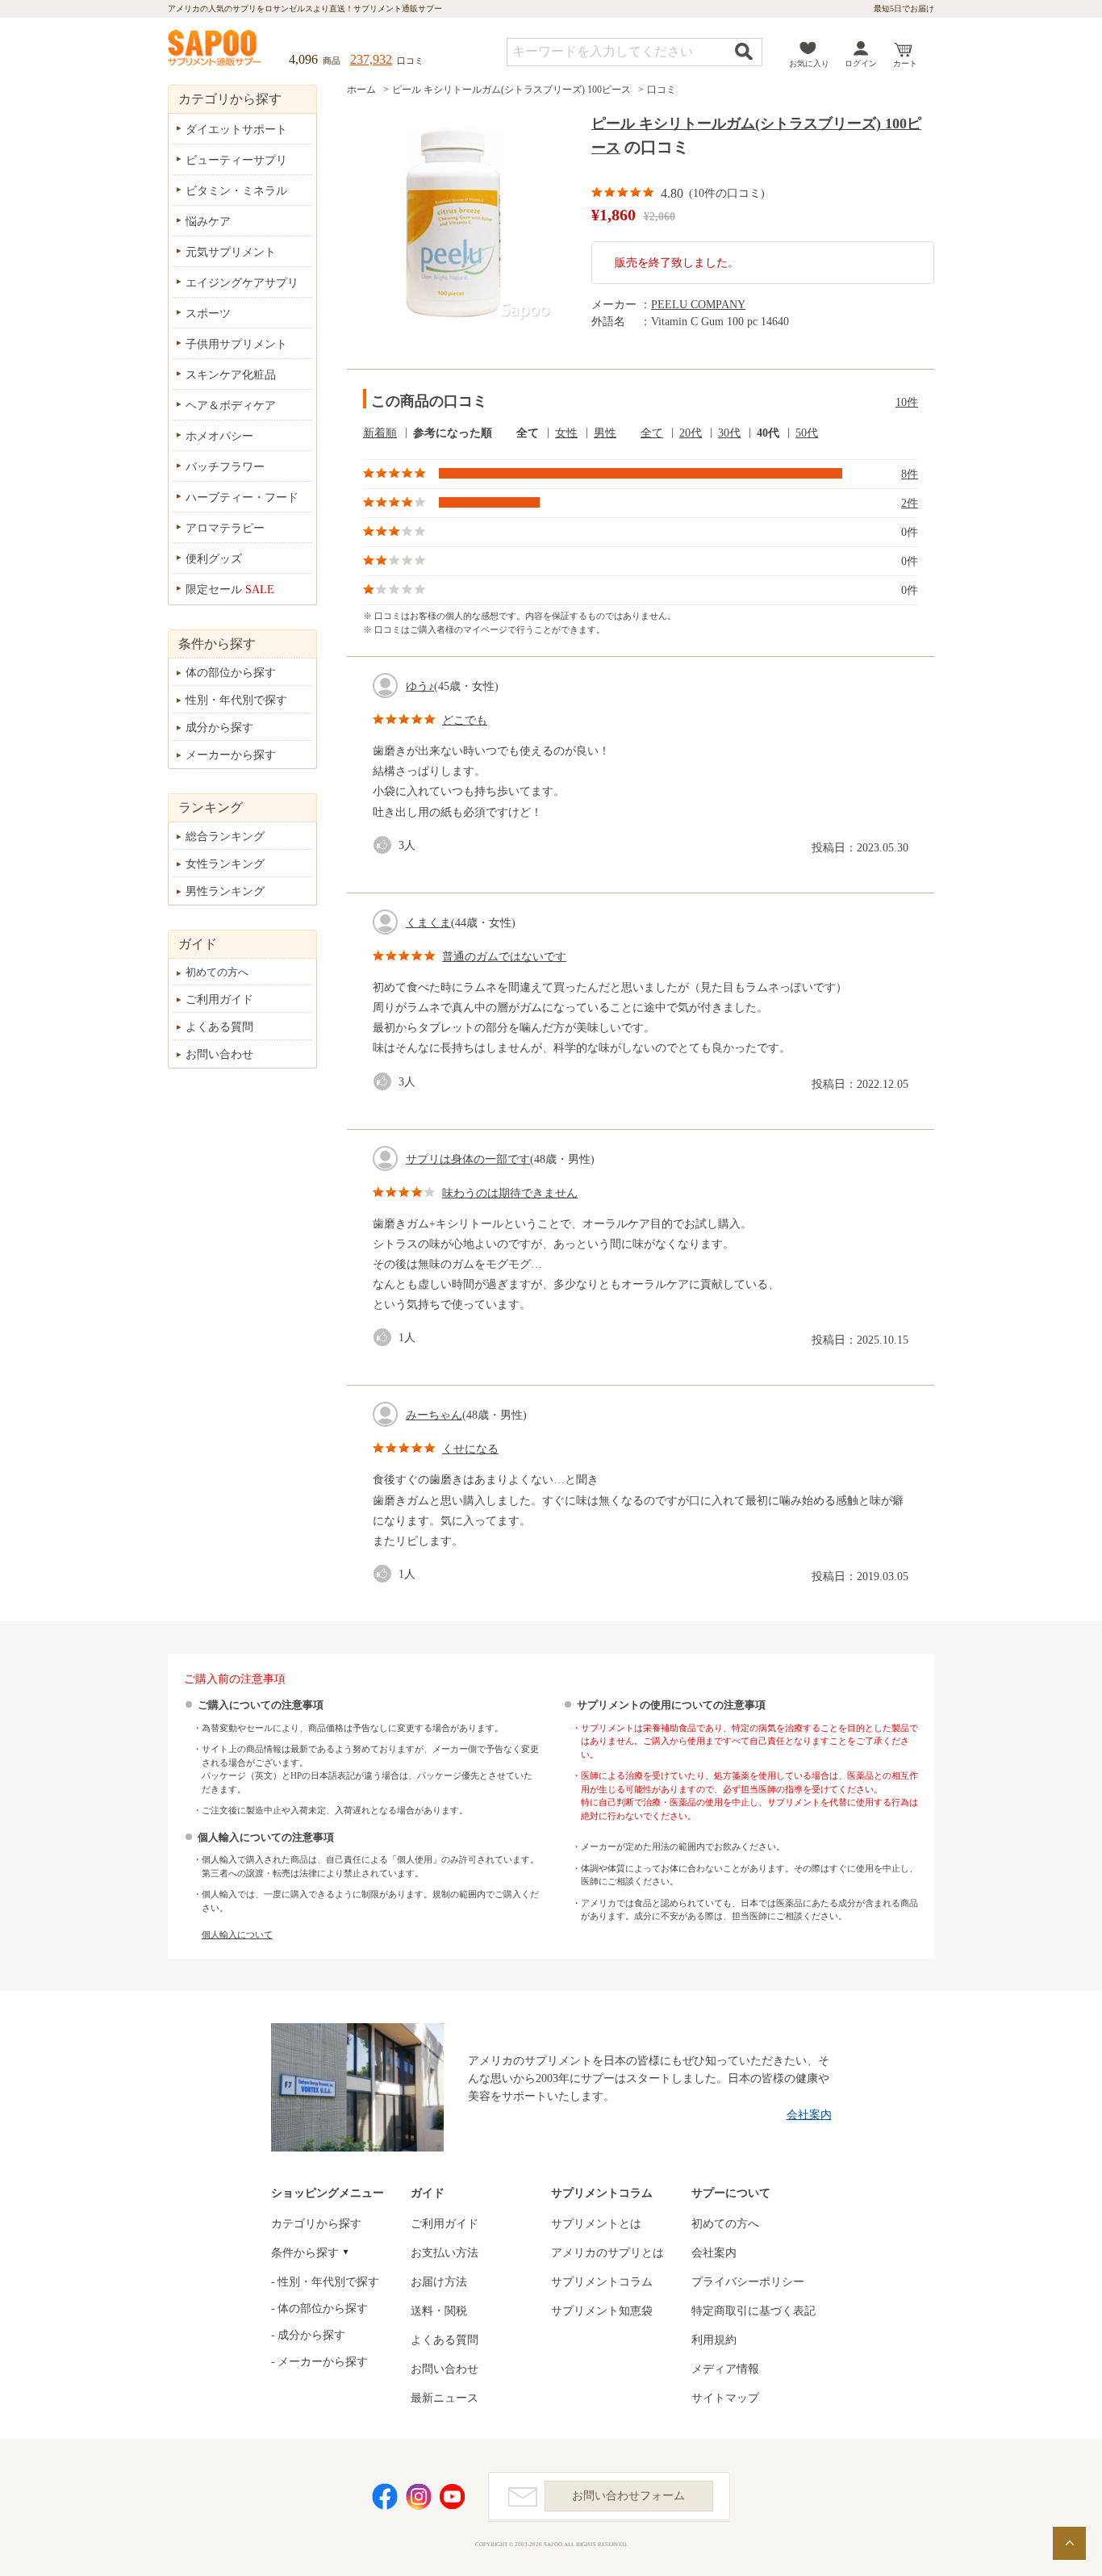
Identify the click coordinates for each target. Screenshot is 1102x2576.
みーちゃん (434, 1415)
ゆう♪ (420, 686)
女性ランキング (225, 864)
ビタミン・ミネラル (236, 191)
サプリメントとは (596, 2224)
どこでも (465, 720)
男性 (605, 433)
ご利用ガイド (219, 999)
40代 (768, 433)
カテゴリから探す (316, 2224)
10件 (907, 402)
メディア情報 (725, 2369)
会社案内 (809, 2115)
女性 (566, 433)
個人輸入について (237, 1934)
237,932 (371, 59)
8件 (910, 474)
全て (528, 433)
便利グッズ (214, 559)
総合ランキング (225, 836)
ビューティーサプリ (236, 160)
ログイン (861, 63)
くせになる (470, 1449)
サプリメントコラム (602, 2282)
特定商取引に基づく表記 (753, 2311)
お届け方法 (439, 2282)
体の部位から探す (231, 673)
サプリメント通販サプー (215, 49)
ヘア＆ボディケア (231, 406)
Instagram (419, 2497)
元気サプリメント (231, 252)
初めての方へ (217, 972)
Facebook (385, 2497)
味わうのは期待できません (510, 1193)
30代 (729, 433)
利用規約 (714, 2340)
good (386, 845)
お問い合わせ (219, 1054)
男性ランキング (225, 891)
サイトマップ (725, 2398)
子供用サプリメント (236, 344)
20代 (691, 433)
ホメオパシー (219, 436)
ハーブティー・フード (242, 498)
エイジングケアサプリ (242, 283)
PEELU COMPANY (698, 305)
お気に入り (809, 63)
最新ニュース (445, 2398)
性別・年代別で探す (236, 700)
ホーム (361, 90)
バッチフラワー (225, 467)
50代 (807, 433)
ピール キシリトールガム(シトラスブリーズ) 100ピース (511, 90)
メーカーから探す (231, 755)
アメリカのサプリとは (607, 2253)
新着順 (380, 433)
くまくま (428, 923)
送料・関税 (439, 2311)
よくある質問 (219, 1027)
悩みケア (208, 222)
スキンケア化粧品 (231, 375)
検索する (744, 51)
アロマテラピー (225, 528)
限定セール (230, 590)
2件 (910, 503)
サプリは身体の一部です (468, 1159)
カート (905, 63)
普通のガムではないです (504, 957)
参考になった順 (453, 433)
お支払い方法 (445, 2253)
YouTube (453, 2497)
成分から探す (219, 728)
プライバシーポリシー (748, 2282)
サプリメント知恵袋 (602, 2311)
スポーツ (208, 314)
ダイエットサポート (236, 130)
